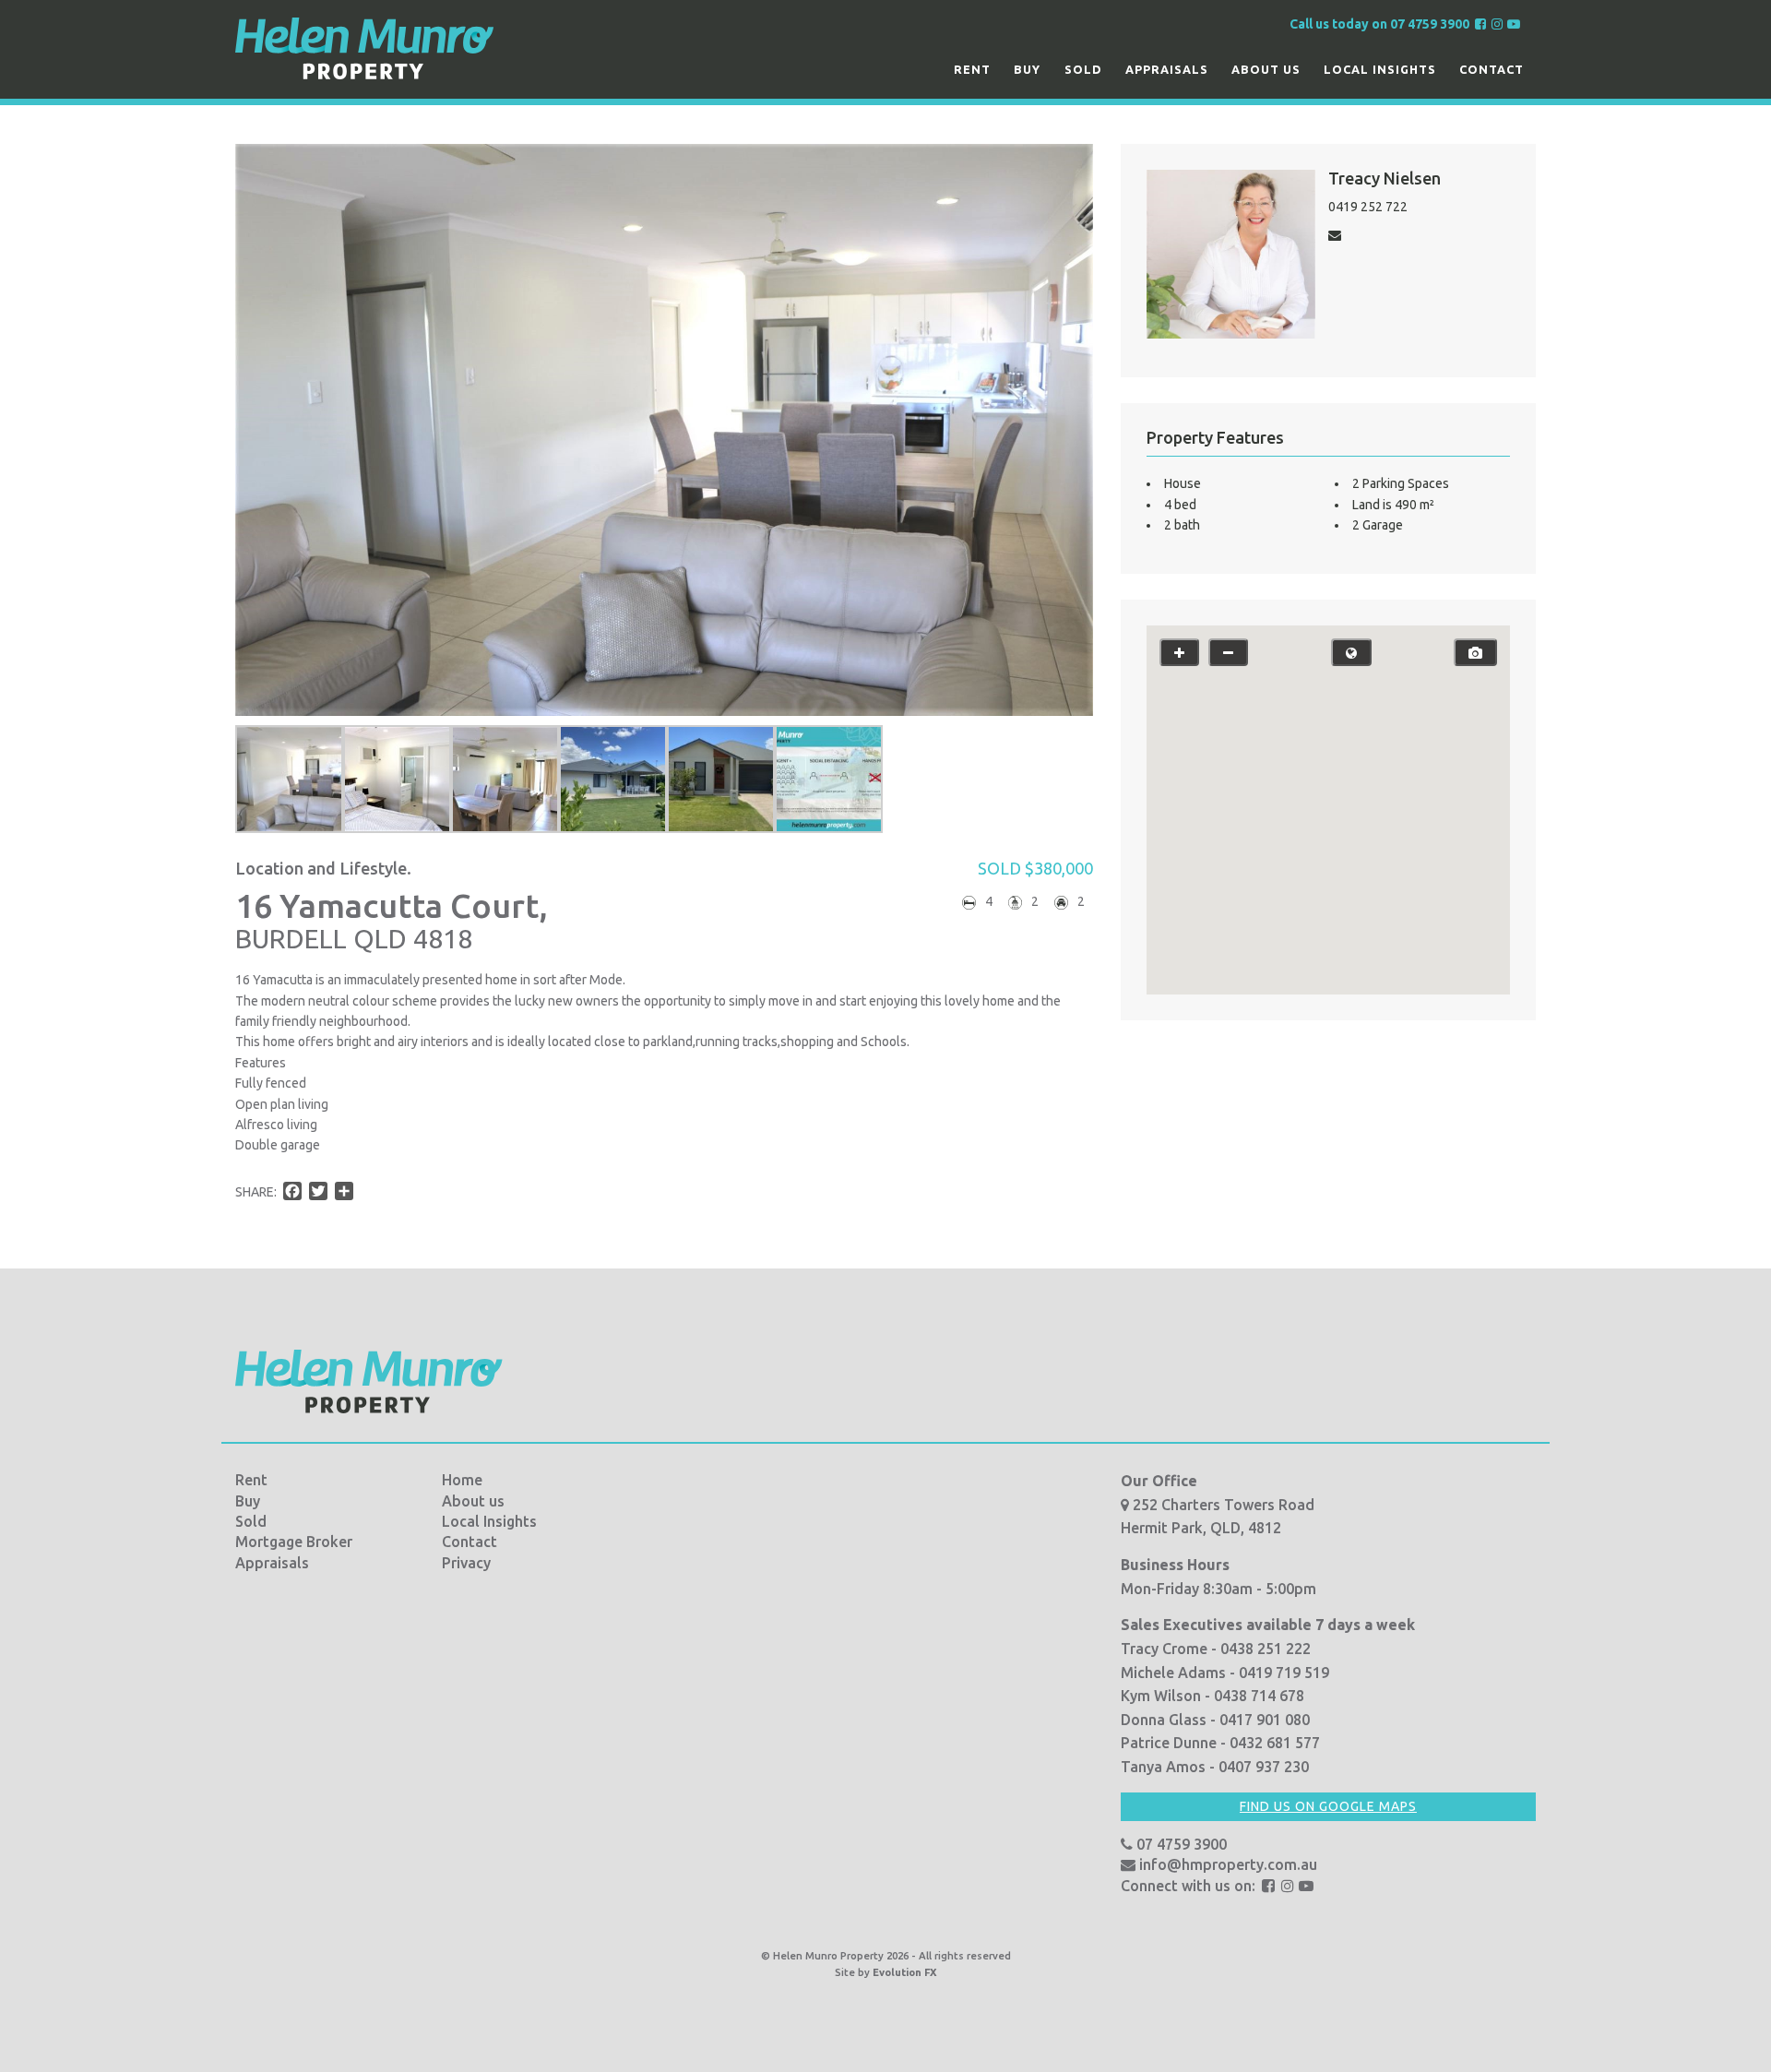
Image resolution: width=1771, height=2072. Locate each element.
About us (1266, 69)
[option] (289, 779)
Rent (972, 69)
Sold (1083, 69)
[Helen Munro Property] (364, 48)
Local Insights (1380, 69)
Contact (1492, 69)
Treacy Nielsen (1385, 178)
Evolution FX (905, 1972)
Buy (1027, 69)
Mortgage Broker (294, 1542)
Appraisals (1167, 69)
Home (462, 1480)
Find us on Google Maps (1328, 1806)
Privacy (466, 1563)
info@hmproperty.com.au (1226, 1864)
